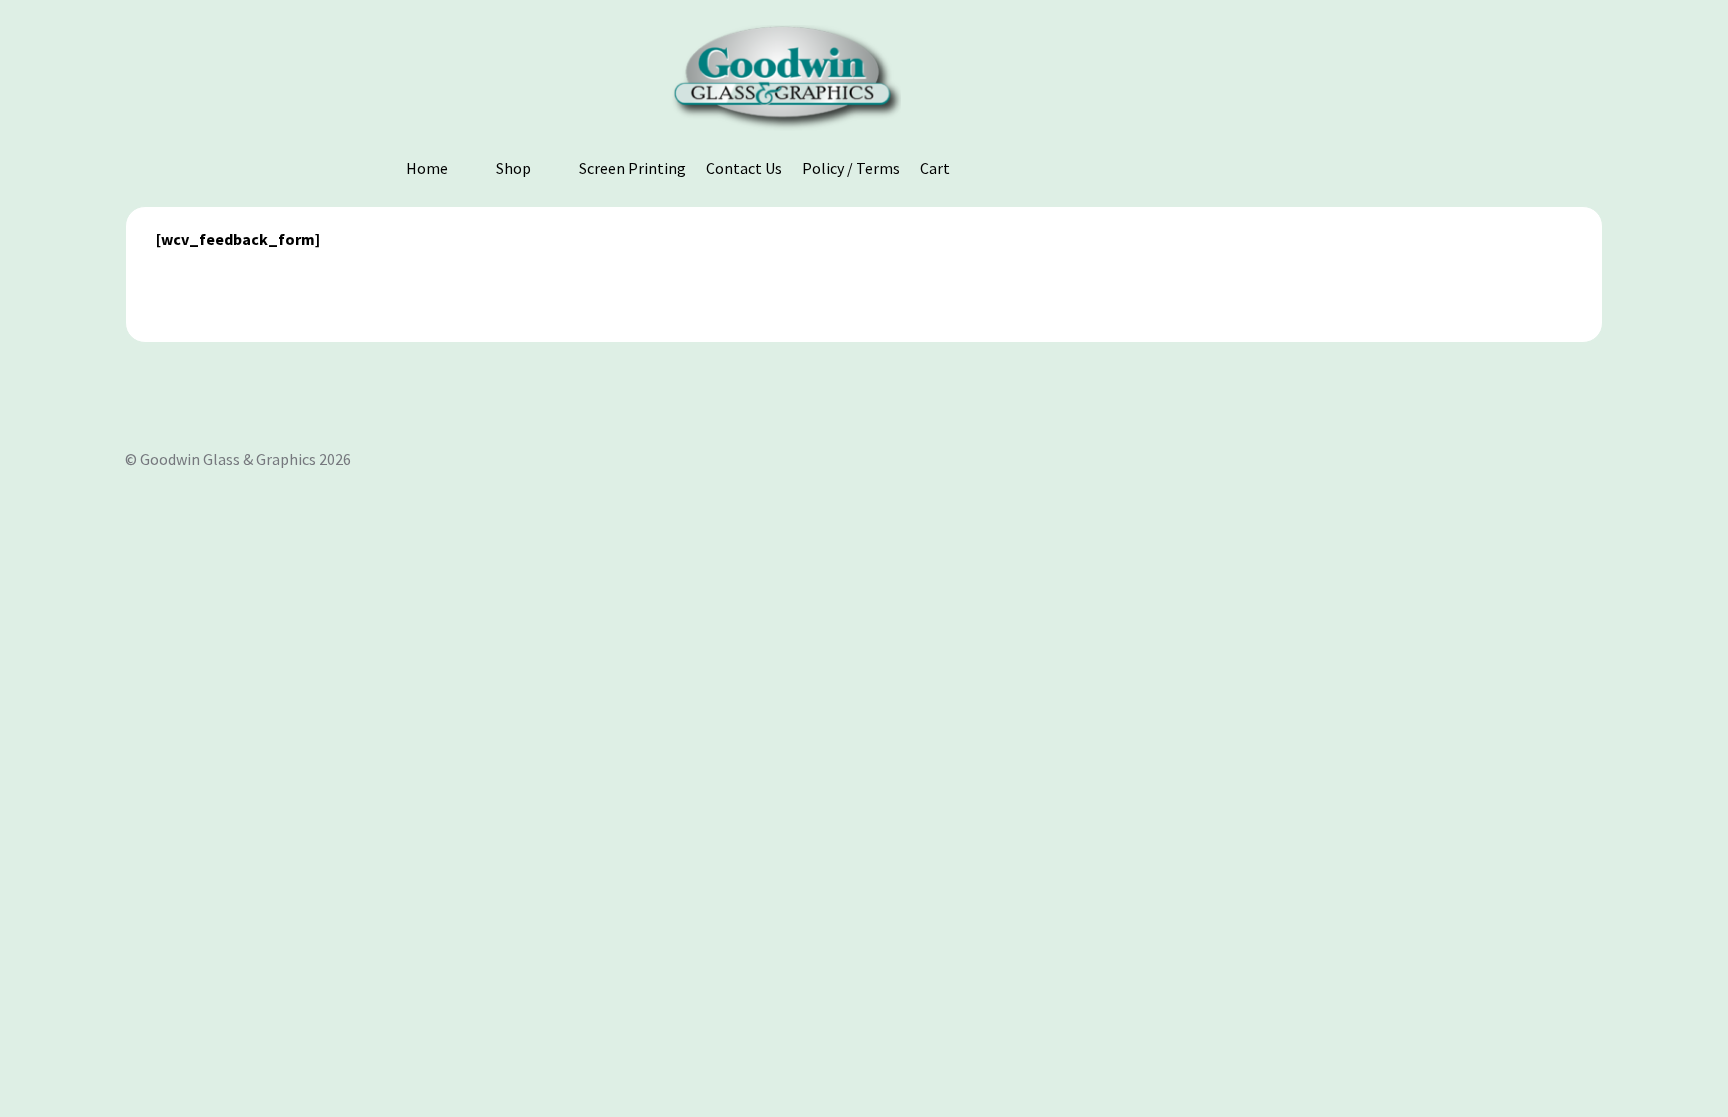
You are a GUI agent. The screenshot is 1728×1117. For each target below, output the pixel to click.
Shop (513, 168)
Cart (935, 168)
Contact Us (744, 168)
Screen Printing (632, 168)
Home (427, 168)
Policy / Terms (851, 168)
